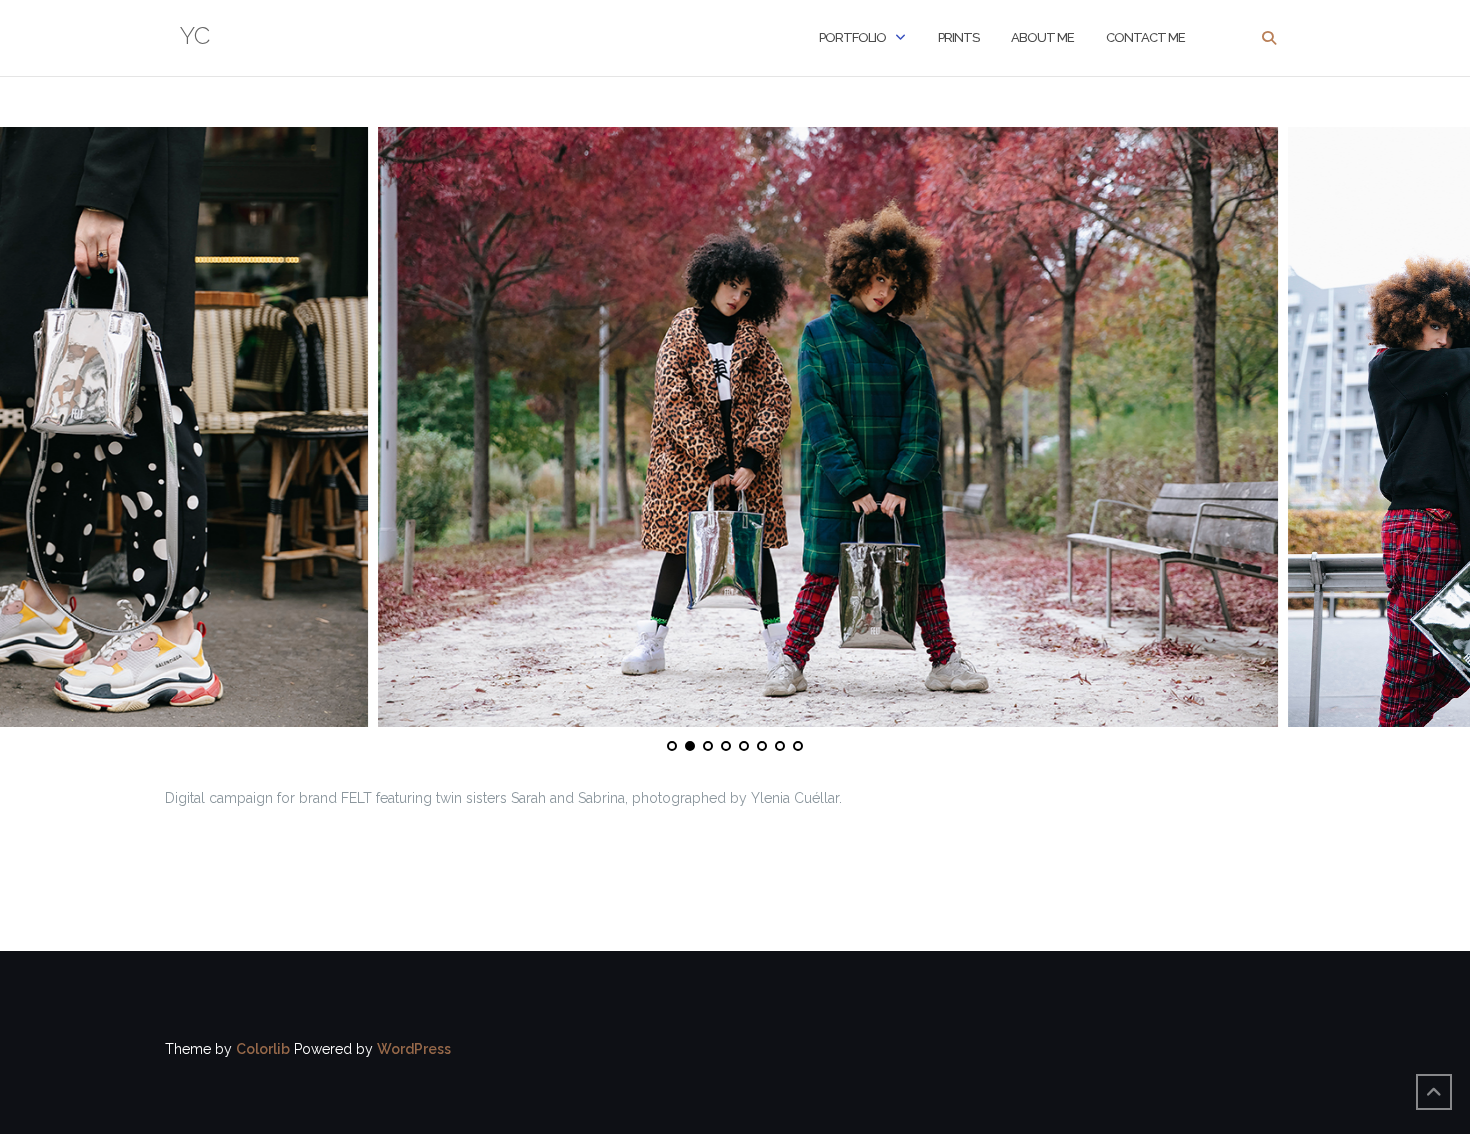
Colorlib (263, 1049)
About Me (1042, 37)
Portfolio (852, 37)
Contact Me (1145, 37)
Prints (958, 37)
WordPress (414, 1049)
